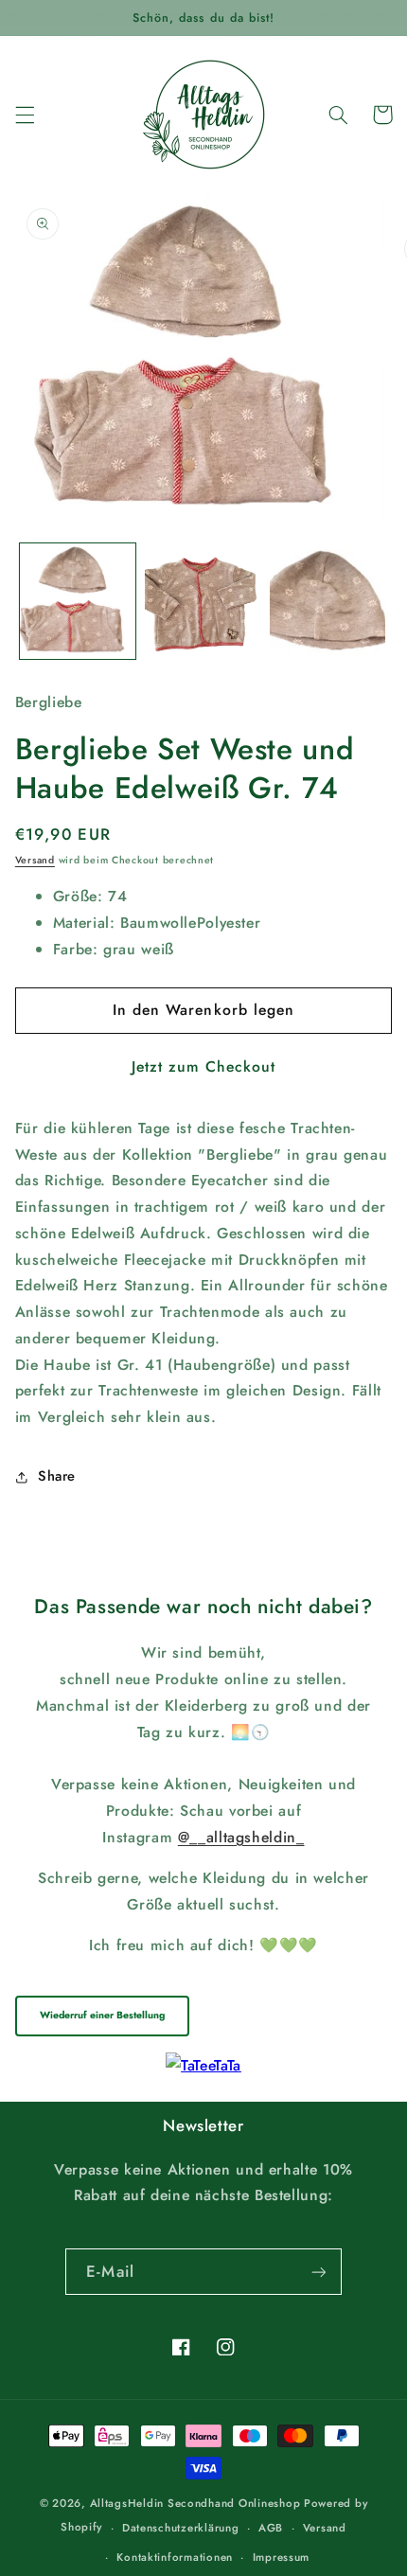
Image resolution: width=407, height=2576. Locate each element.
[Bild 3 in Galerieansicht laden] (327, 601)
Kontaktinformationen (175, 2557)
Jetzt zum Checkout (204, 1066)
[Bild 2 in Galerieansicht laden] (203, 601)
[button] (25, 115)
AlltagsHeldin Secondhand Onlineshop (195, 2503)
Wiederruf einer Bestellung (102, 2015)
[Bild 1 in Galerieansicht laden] (78, 601)
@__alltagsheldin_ (241, 1837)
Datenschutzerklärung (181, 2528)
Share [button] (57, 1476)
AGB (271, 2528)
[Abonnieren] (318, 2272)
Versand (35, 860)
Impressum (282, 2557)
